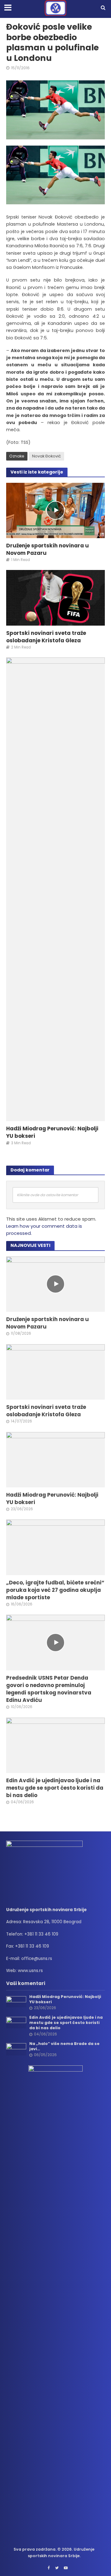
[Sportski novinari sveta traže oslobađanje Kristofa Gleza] (55, 597)
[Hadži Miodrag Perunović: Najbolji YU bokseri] (55, 889)
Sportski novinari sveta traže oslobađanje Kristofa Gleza (46, 637)
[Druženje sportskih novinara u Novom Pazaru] (55, 510)
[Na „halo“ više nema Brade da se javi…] (16, 2049)
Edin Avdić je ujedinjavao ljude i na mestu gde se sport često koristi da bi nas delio (55, 1788)
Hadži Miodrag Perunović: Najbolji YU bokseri (52, 1132)
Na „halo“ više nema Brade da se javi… (64, 2046)
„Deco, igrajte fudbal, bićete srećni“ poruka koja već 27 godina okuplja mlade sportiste (55, 1590)
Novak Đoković (47, 456)
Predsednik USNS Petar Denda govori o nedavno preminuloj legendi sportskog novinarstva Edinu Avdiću (49, 1689)
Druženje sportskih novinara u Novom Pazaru (47, 549)
